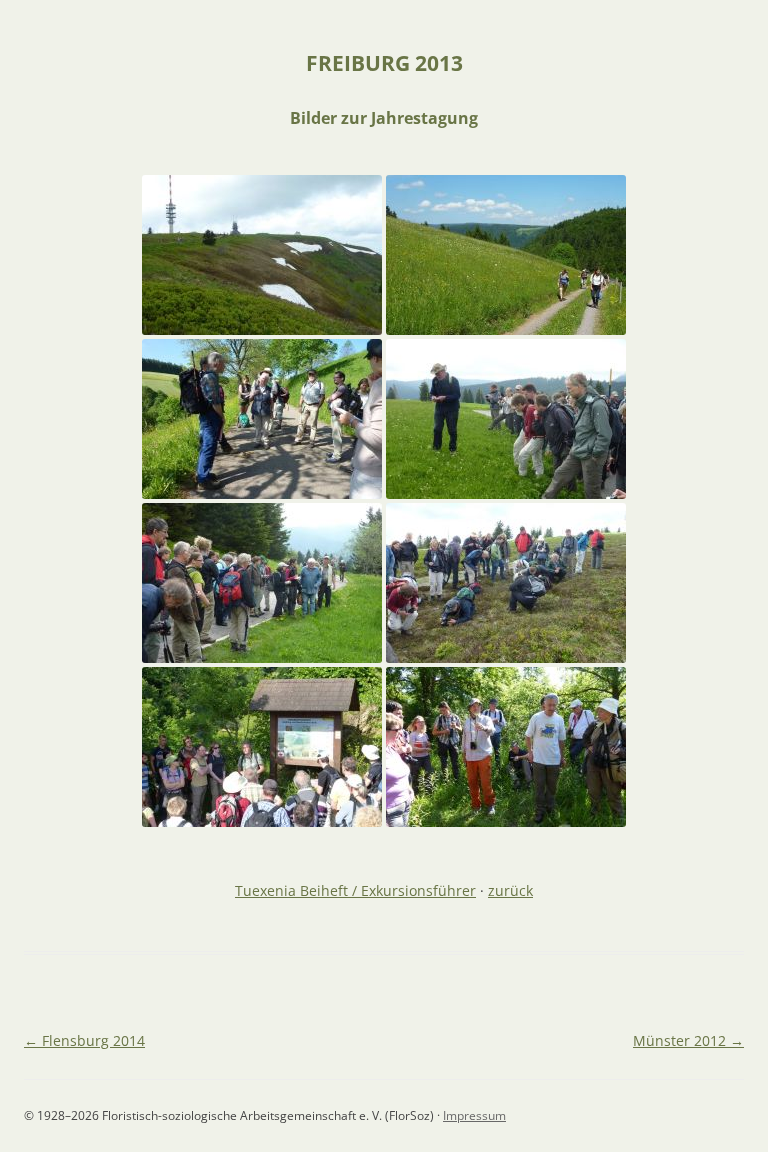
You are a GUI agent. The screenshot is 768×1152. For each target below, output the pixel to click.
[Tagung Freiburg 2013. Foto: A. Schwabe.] (262, 747)
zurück (510, 890)
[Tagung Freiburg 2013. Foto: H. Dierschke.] (262, 255)
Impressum (474, 1115)
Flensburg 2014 (84, 1040)
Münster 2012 (688, 1040)
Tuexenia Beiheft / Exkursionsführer (355, 890)
